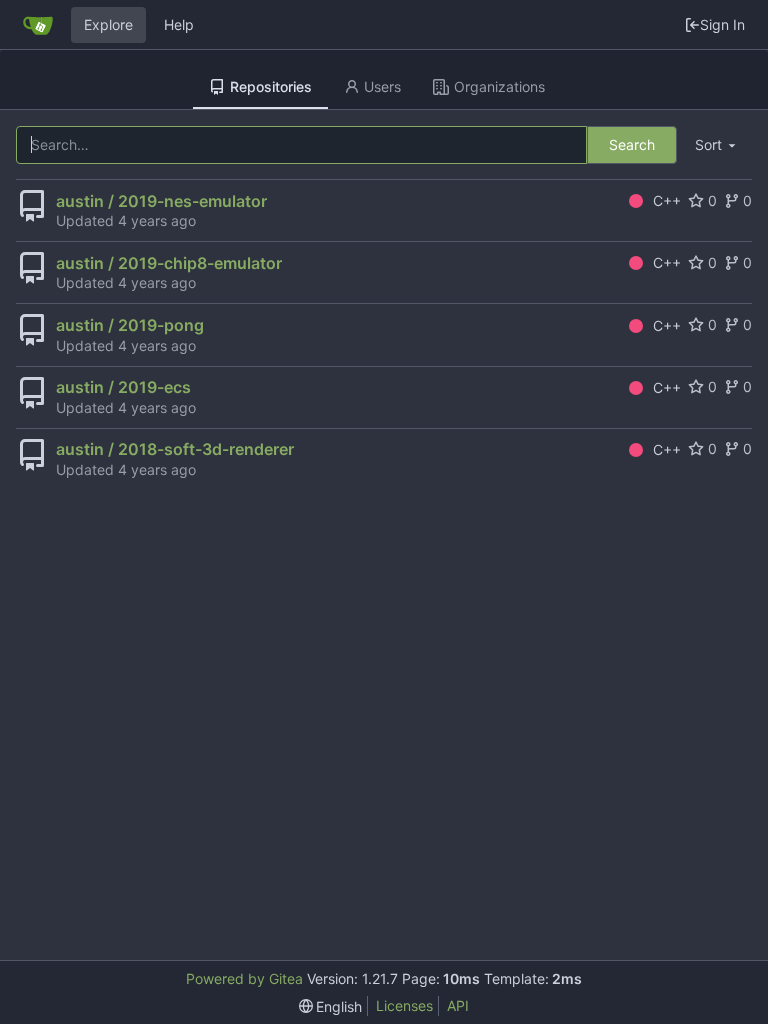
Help (179, 24)
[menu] (717, 145)
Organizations (499, 86)
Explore (108, 24)
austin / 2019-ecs (123, 387)
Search (632, 144)
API (458, 1005)
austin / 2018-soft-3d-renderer (175, 449)
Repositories (271, 86)
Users (382, 86)
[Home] (38, 25)
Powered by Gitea (244, 978)
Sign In (722, 24)
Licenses (404, 1005)
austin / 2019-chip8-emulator (169, 263)
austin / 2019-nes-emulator (161, 201)
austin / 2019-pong (130, 325)
